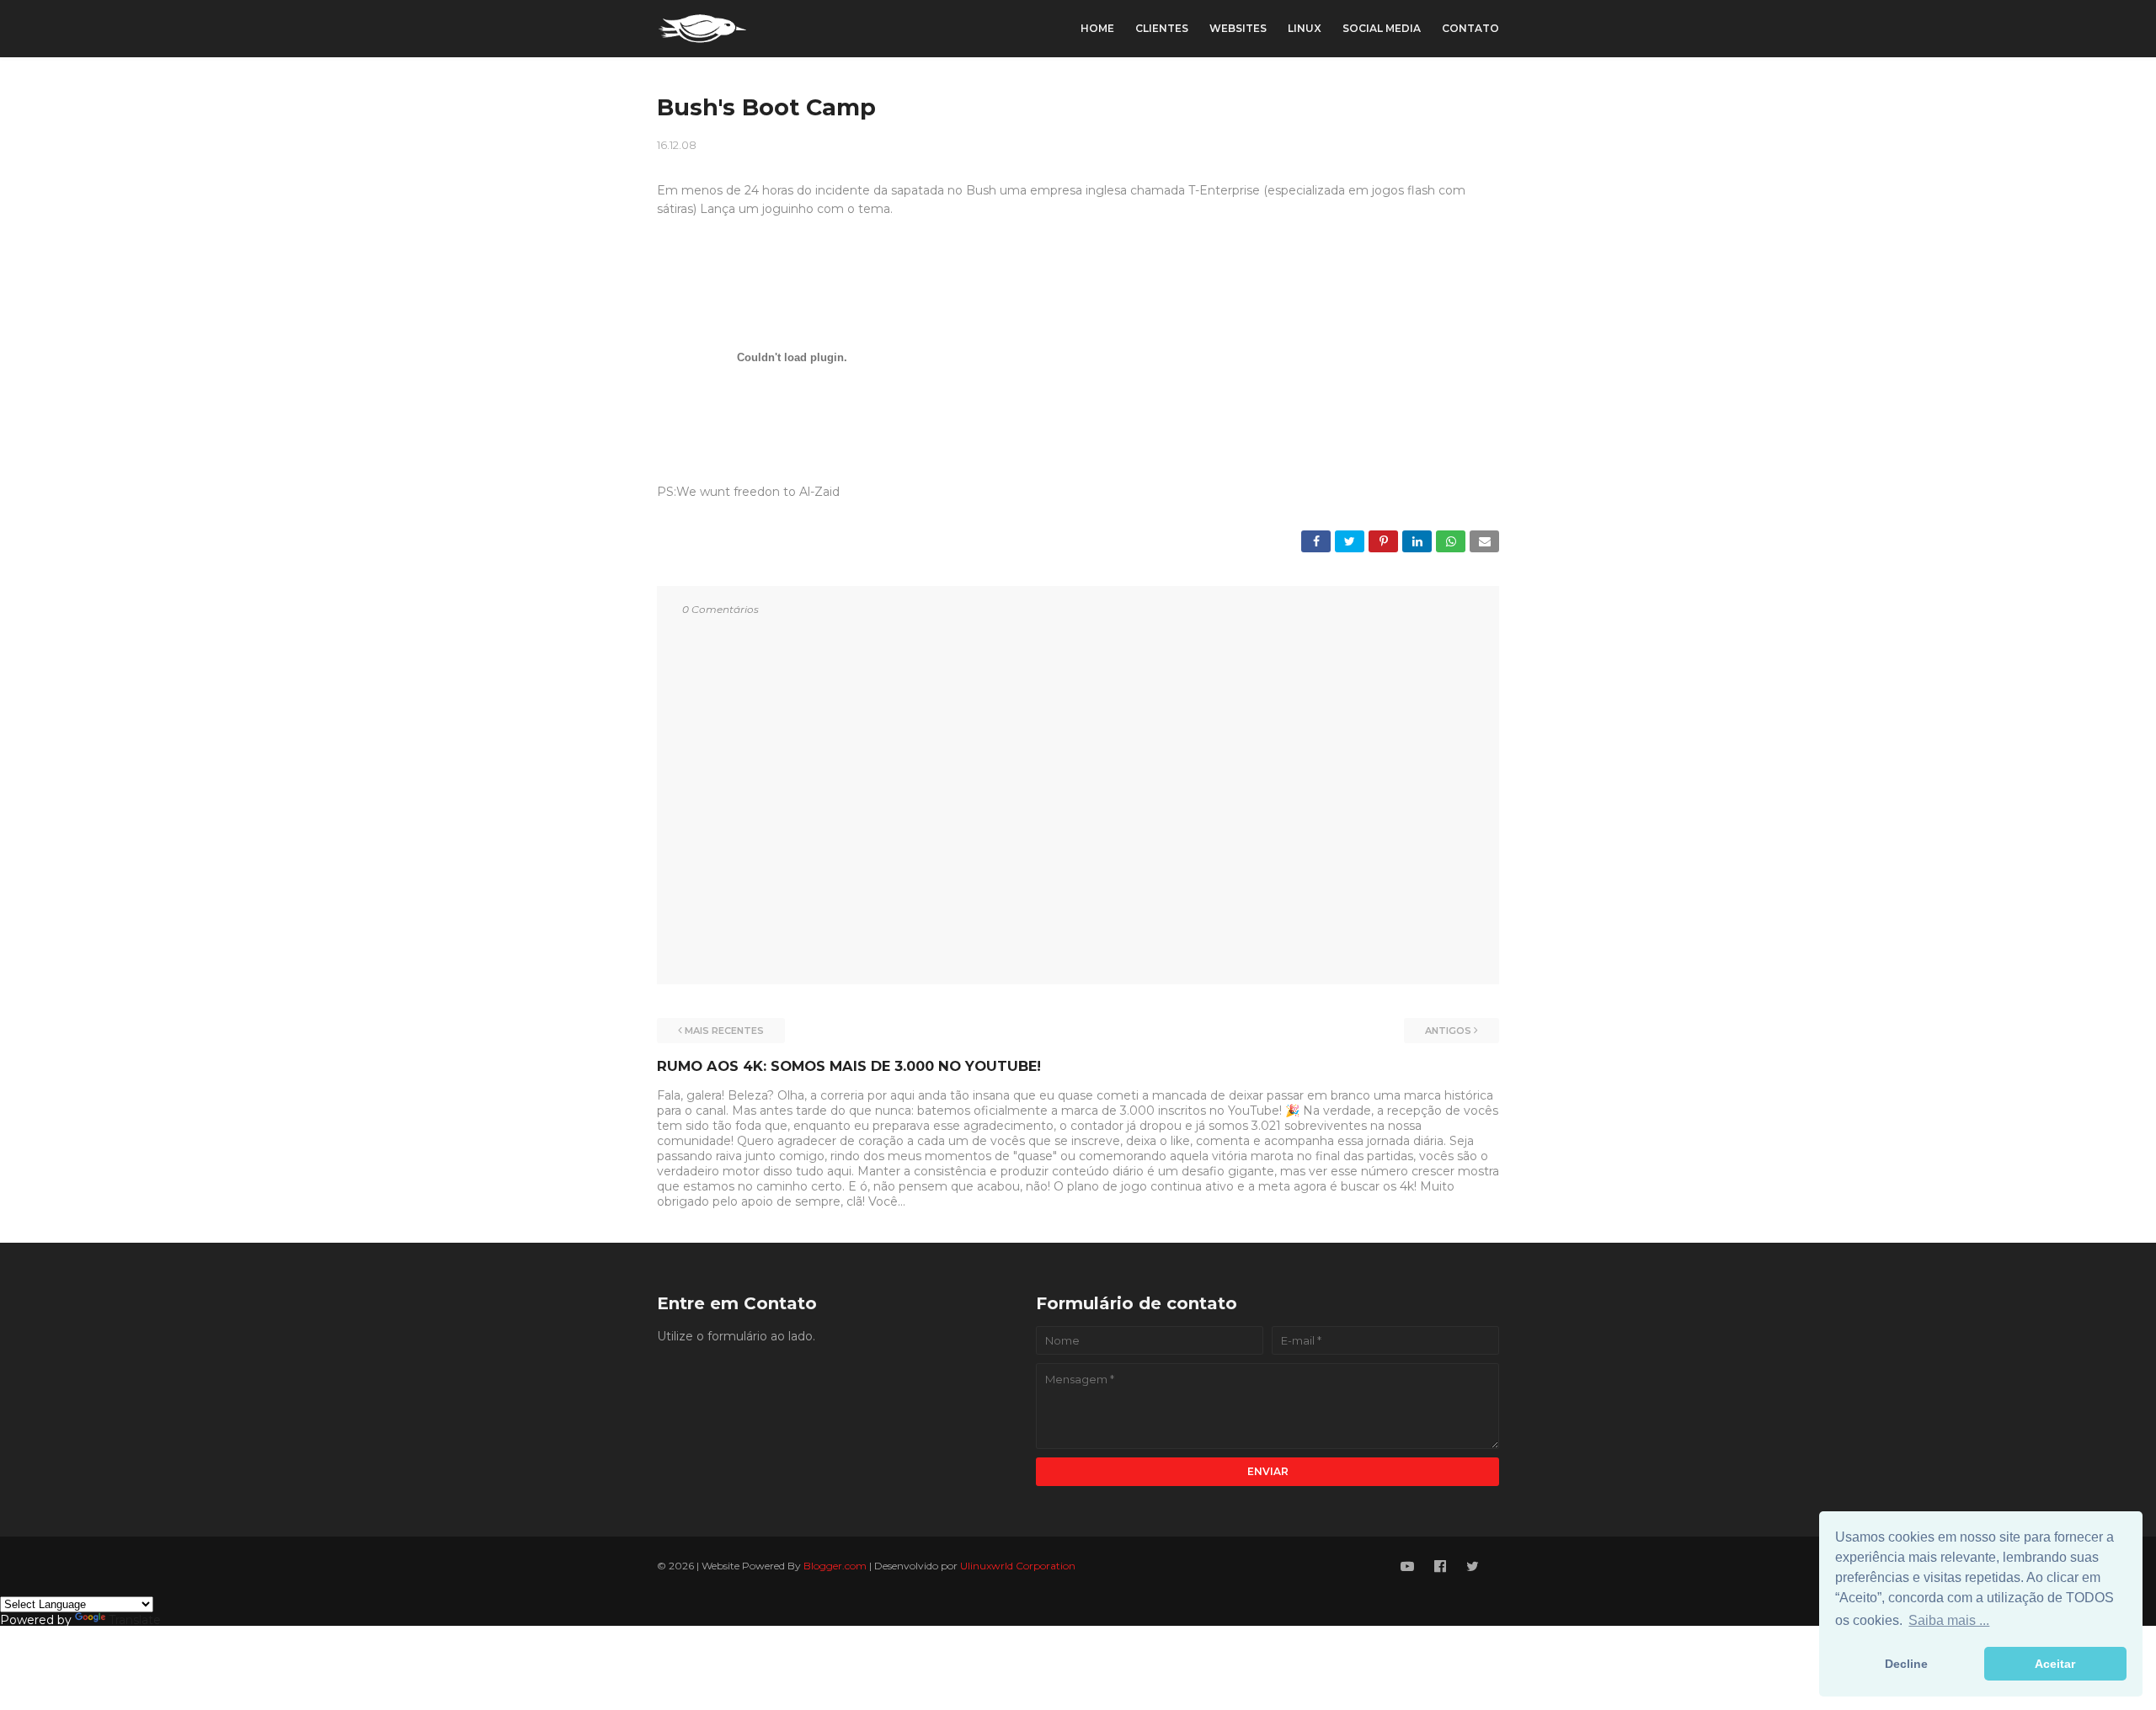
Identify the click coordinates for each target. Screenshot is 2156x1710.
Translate (135, 1620)
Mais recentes (724, 1031)
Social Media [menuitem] (1382, 28)
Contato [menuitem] (1470, 28)
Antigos (1448, 1031)
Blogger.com (835, 1566)
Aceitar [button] (2055, 1664)
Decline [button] (1906, 1664)
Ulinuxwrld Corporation (1018, 1566)
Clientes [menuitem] (1162, 28)
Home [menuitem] (1097, 28)
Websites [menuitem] (1238, 28)
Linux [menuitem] (1305, 28)
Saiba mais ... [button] (1949, 1620)
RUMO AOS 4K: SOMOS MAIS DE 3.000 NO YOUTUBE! (849, 1066)
